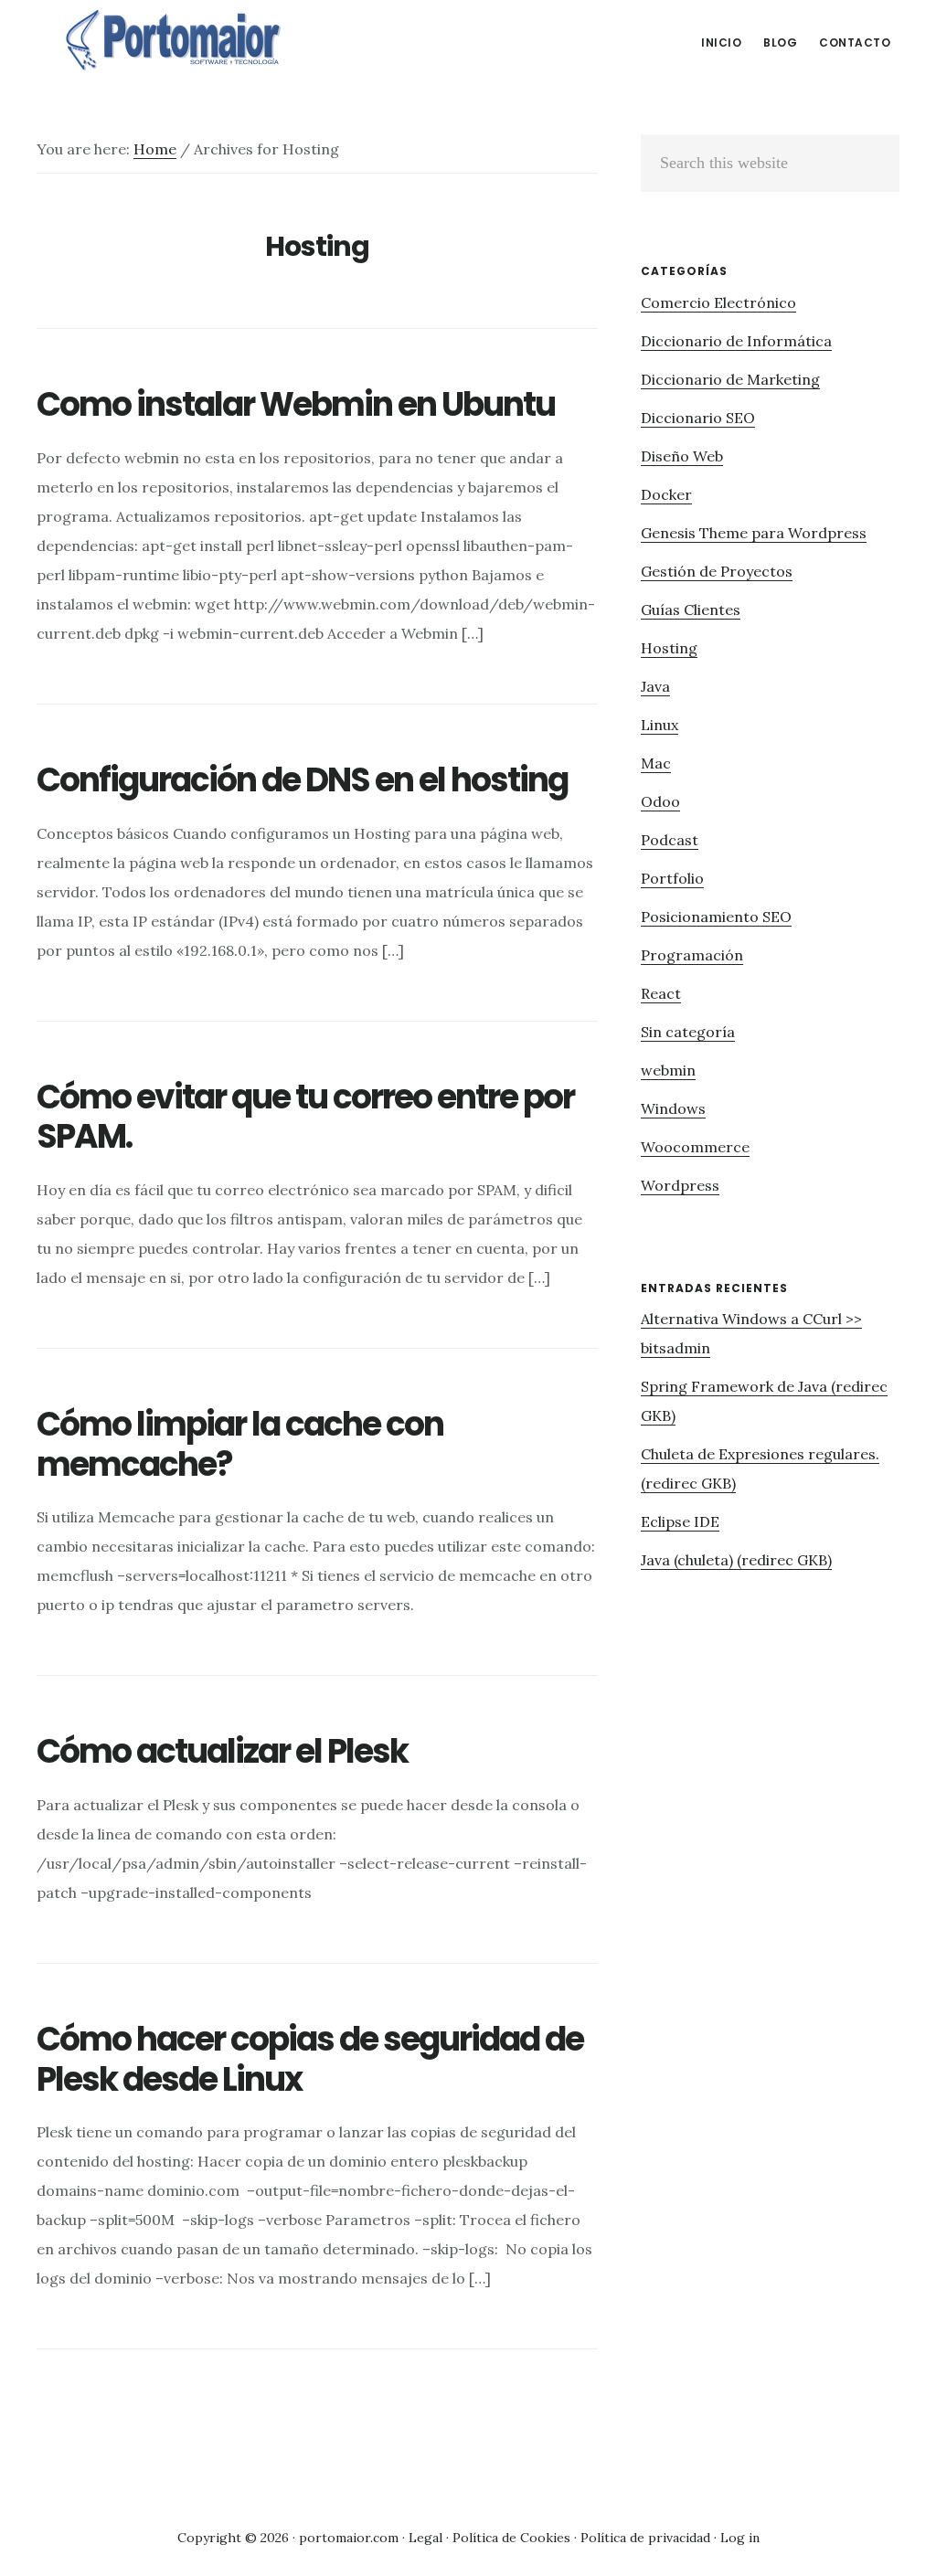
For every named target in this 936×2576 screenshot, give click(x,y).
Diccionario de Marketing (730, 379)
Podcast (670, 840)
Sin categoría (688, 1032)
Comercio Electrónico (718, 302)
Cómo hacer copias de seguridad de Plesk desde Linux (310, 2059)
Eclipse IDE (680, 1521)
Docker (666, 494)
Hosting (669, 648)
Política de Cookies (511, 2538)
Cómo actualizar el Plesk (222, 1751)
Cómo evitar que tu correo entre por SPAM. (305, 1117)
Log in (740, 2538)
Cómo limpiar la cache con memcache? (240, 1444)
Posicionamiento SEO (716, 917)
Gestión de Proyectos (717, 571)
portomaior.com (349, 2538)
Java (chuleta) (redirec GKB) (736, 1560)
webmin (668, 1070)
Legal (425, 2538)
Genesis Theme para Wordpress (754, 533)
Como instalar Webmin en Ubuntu (296, 404)
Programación (692, 955)
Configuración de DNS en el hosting (302, 780)
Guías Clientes (691, 610)
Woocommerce (695, 1147)
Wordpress (680, 1185)
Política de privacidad (645, 2538)
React (661, 993)
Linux (659, 725)
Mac (656, 763)
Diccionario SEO (698, 418)
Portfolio (672, 878)
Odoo (660, 801)
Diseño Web (682, 456)
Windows (673, 1108)
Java (655, 686)
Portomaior (174, 40)
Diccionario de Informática (736, 341)
